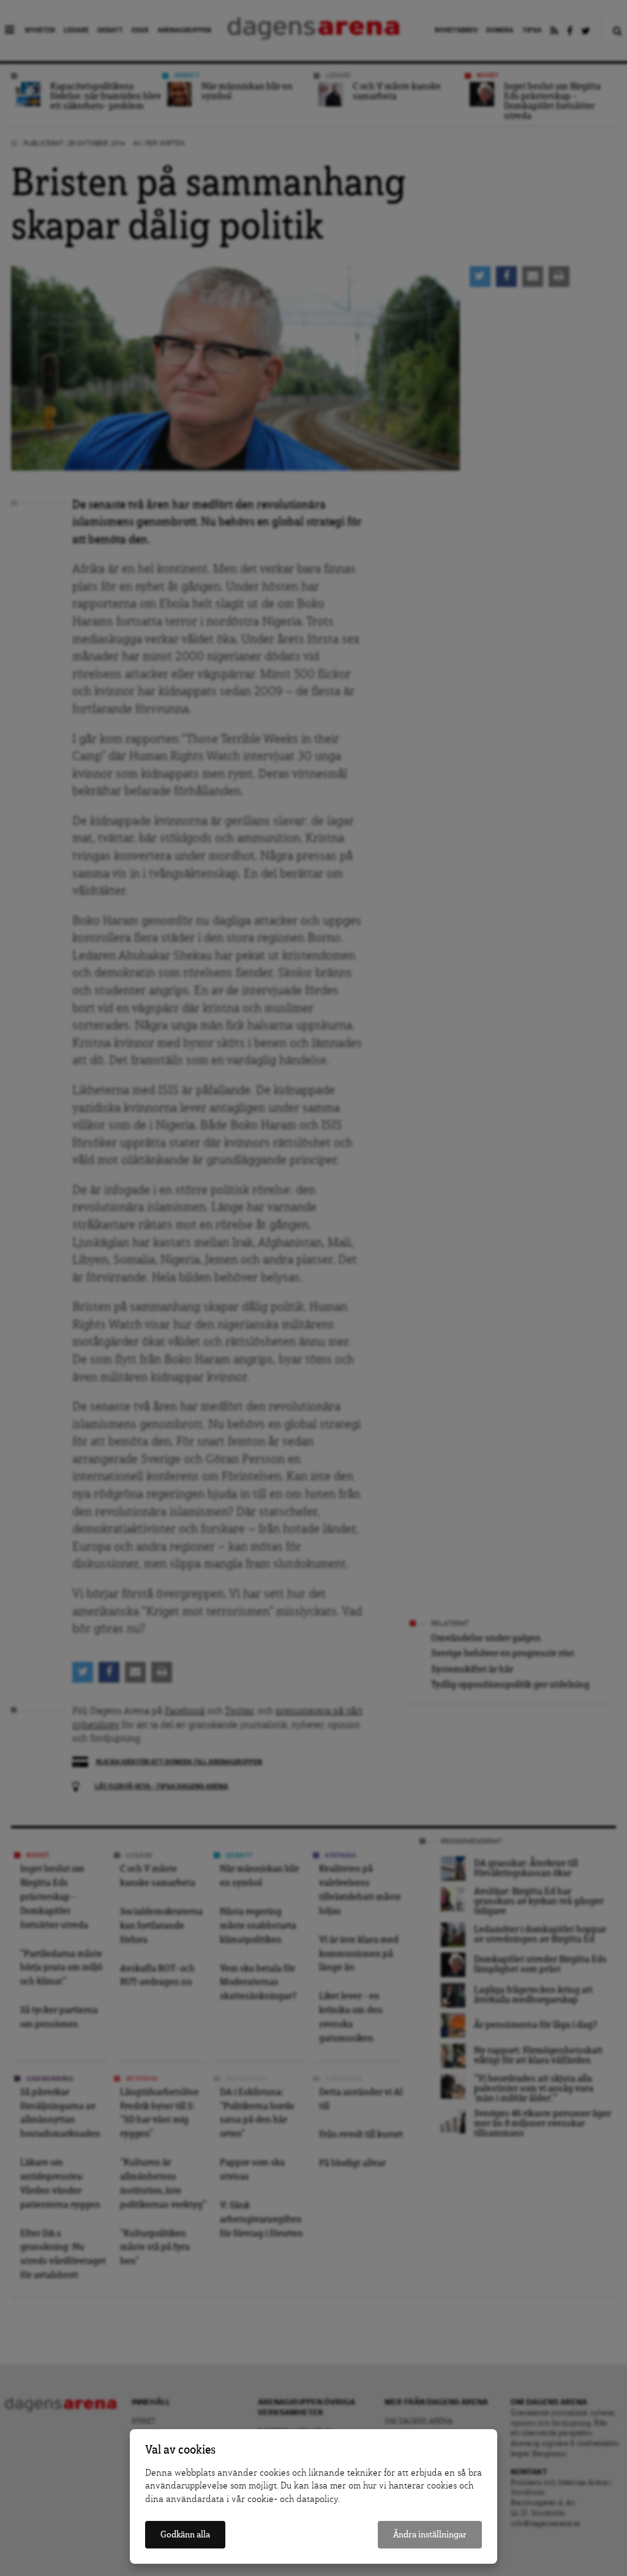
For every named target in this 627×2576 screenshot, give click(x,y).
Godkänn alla (185, 2535)
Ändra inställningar (430, 2535)
